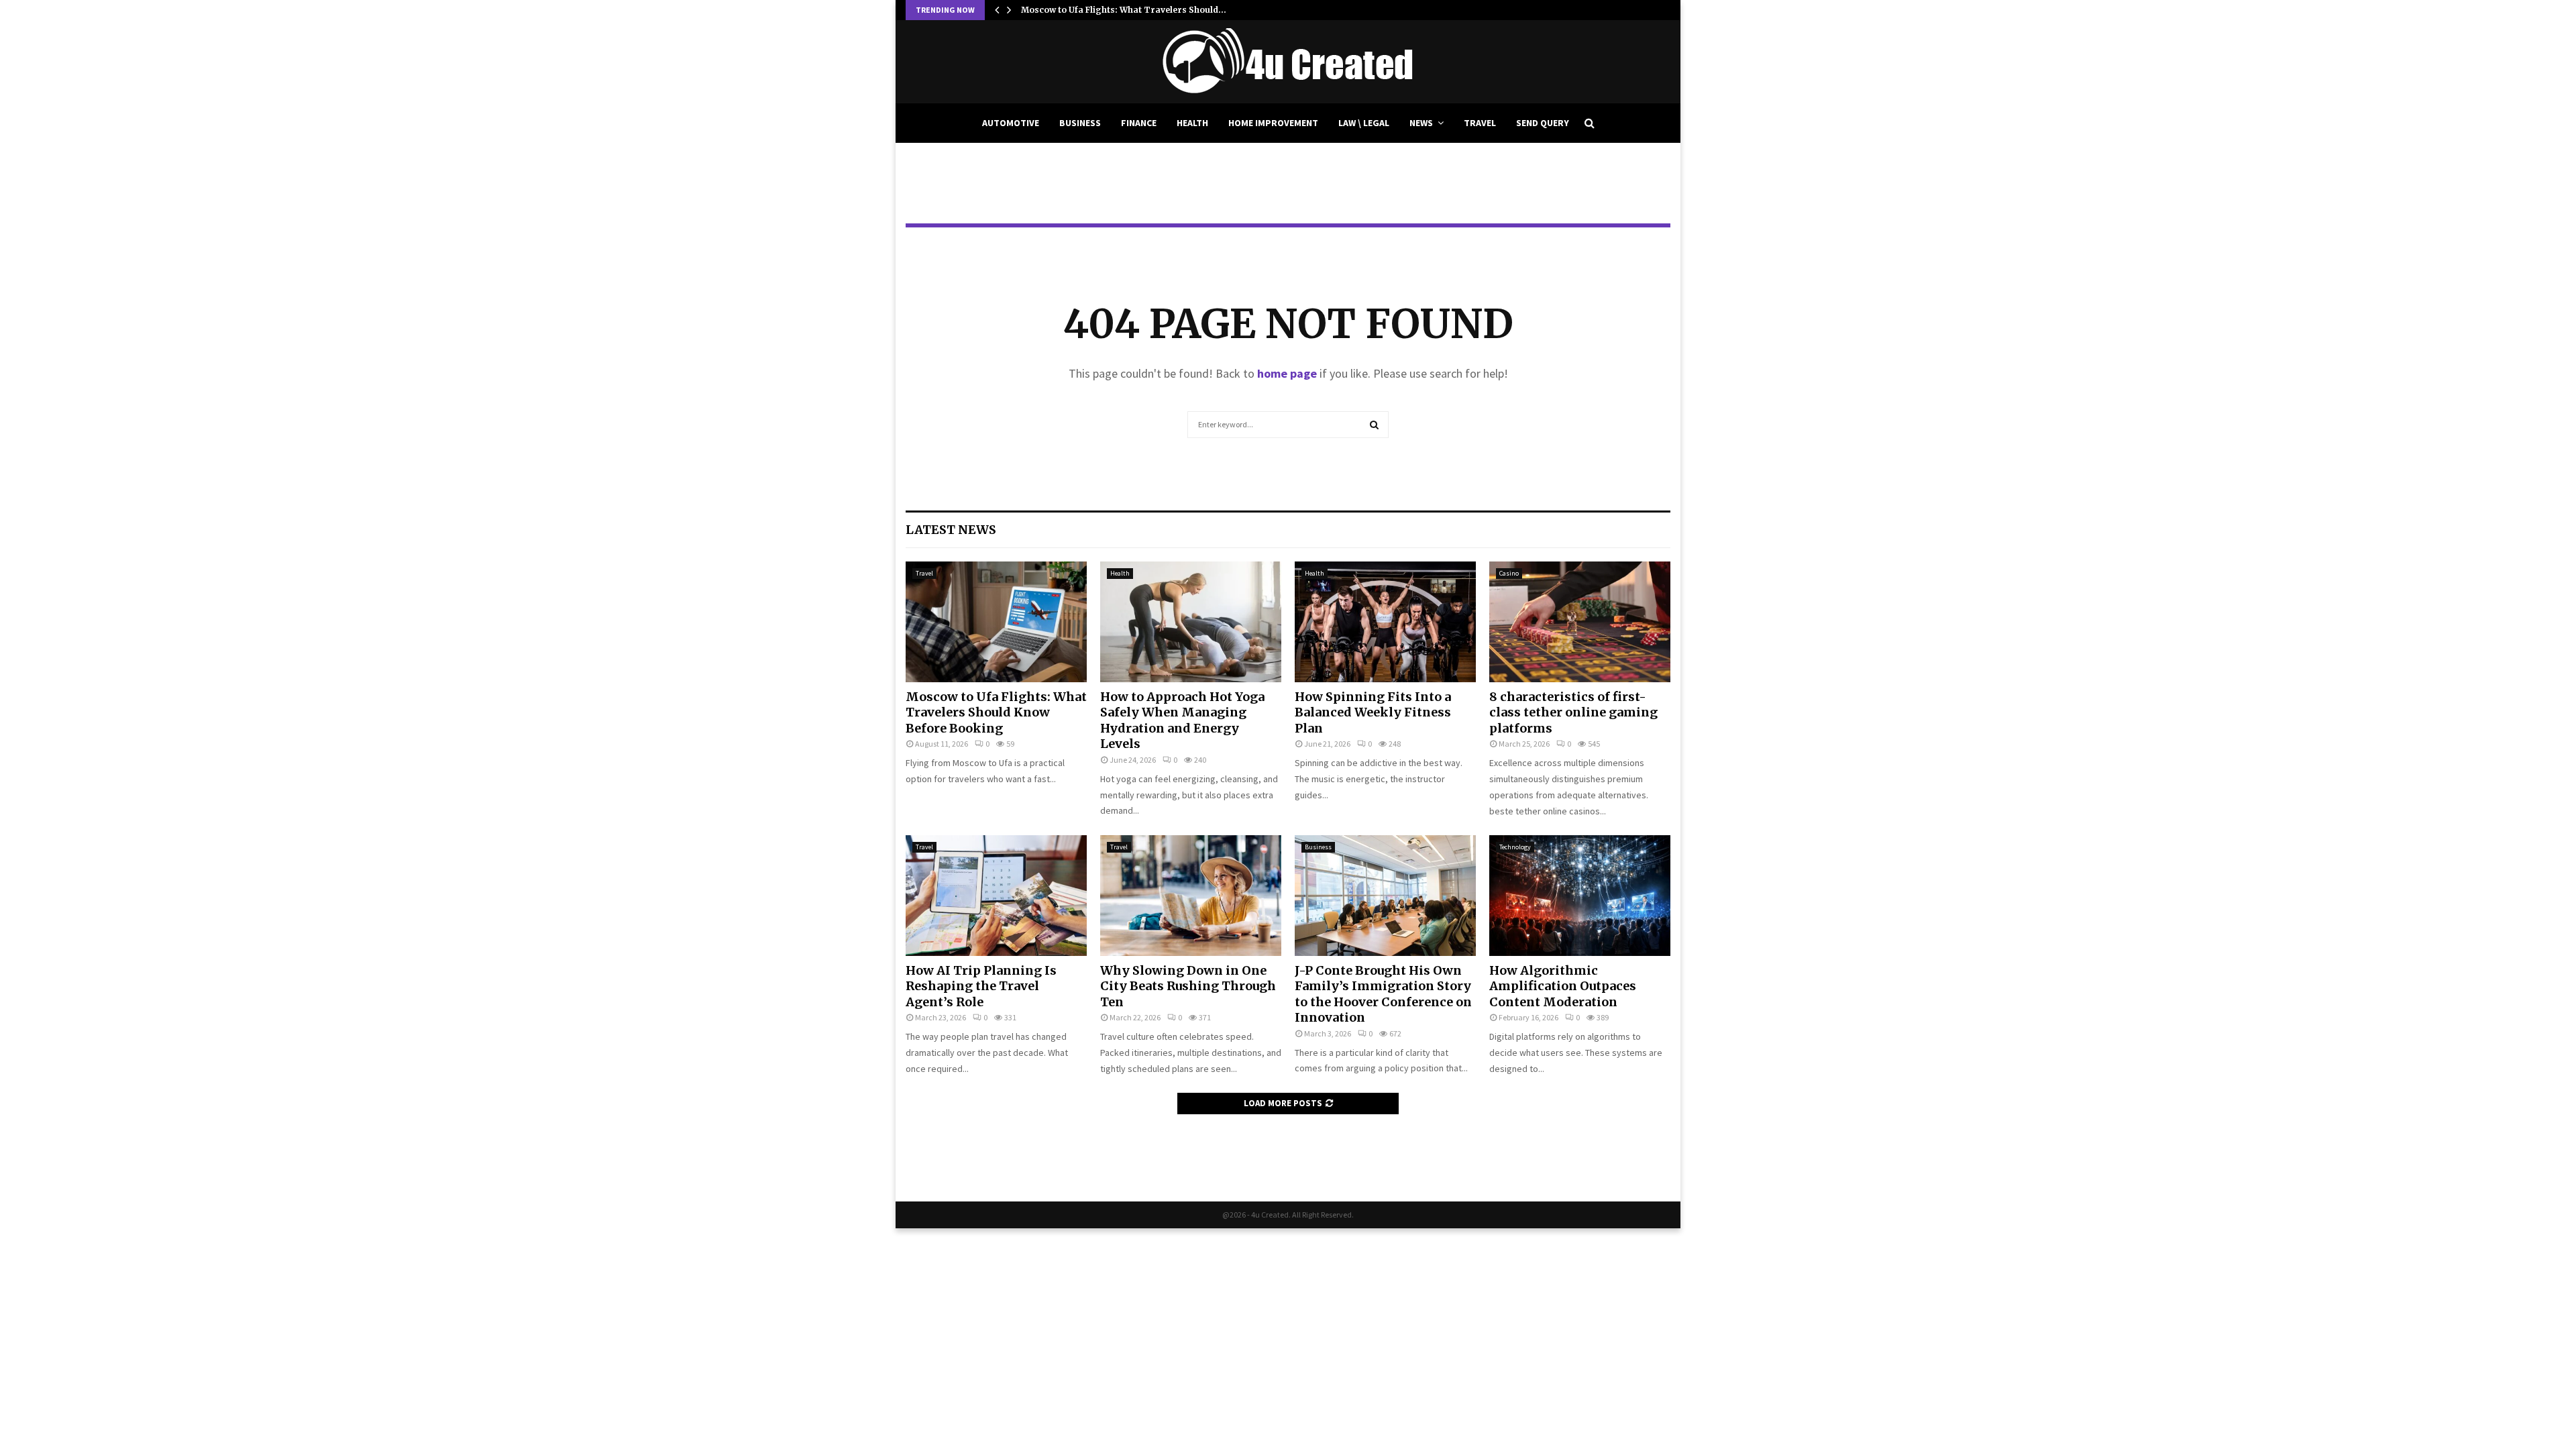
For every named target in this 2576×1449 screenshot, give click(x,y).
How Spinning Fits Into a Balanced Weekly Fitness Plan (1373, 712)
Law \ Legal (1364, 123)
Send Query (1543, 123)
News (1421, 123)
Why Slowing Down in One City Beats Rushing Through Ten (1188, 986)
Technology (1515, 847)
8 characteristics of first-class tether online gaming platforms (1573, 712)
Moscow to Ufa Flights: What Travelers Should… (1124, 10)
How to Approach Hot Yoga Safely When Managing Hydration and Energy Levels (1182, 720)
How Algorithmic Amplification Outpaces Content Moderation (1563, 986)
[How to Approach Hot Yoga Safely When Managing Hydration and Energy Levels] (1191, 622)
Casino (1509, 573)
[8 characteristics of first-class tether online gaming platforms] (1580, 622)
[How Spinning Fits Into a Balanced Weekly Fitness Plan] (1385, 622)
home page (1287, 373)
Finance (1139, 123)
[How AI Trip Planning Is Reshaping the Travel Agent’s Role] (996, 896)
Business (1080, 123)
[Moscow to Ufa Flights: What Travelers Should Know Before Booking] (996, 622)
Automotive (1011, 123)
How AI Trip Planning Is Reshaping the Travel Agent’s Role (981, 986)
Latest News (951, 530)
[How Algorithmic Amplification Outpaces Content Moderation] (1580, 896)
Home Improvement (1273, 123)
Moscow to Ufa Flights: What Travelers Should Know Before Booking (996, 712)
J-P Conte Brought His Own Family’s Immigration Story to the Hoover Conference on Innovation (1383, 994)
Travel (1480, 123)
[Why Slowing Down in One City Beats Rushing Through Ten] (1191, 896)
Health (1192, 123)
